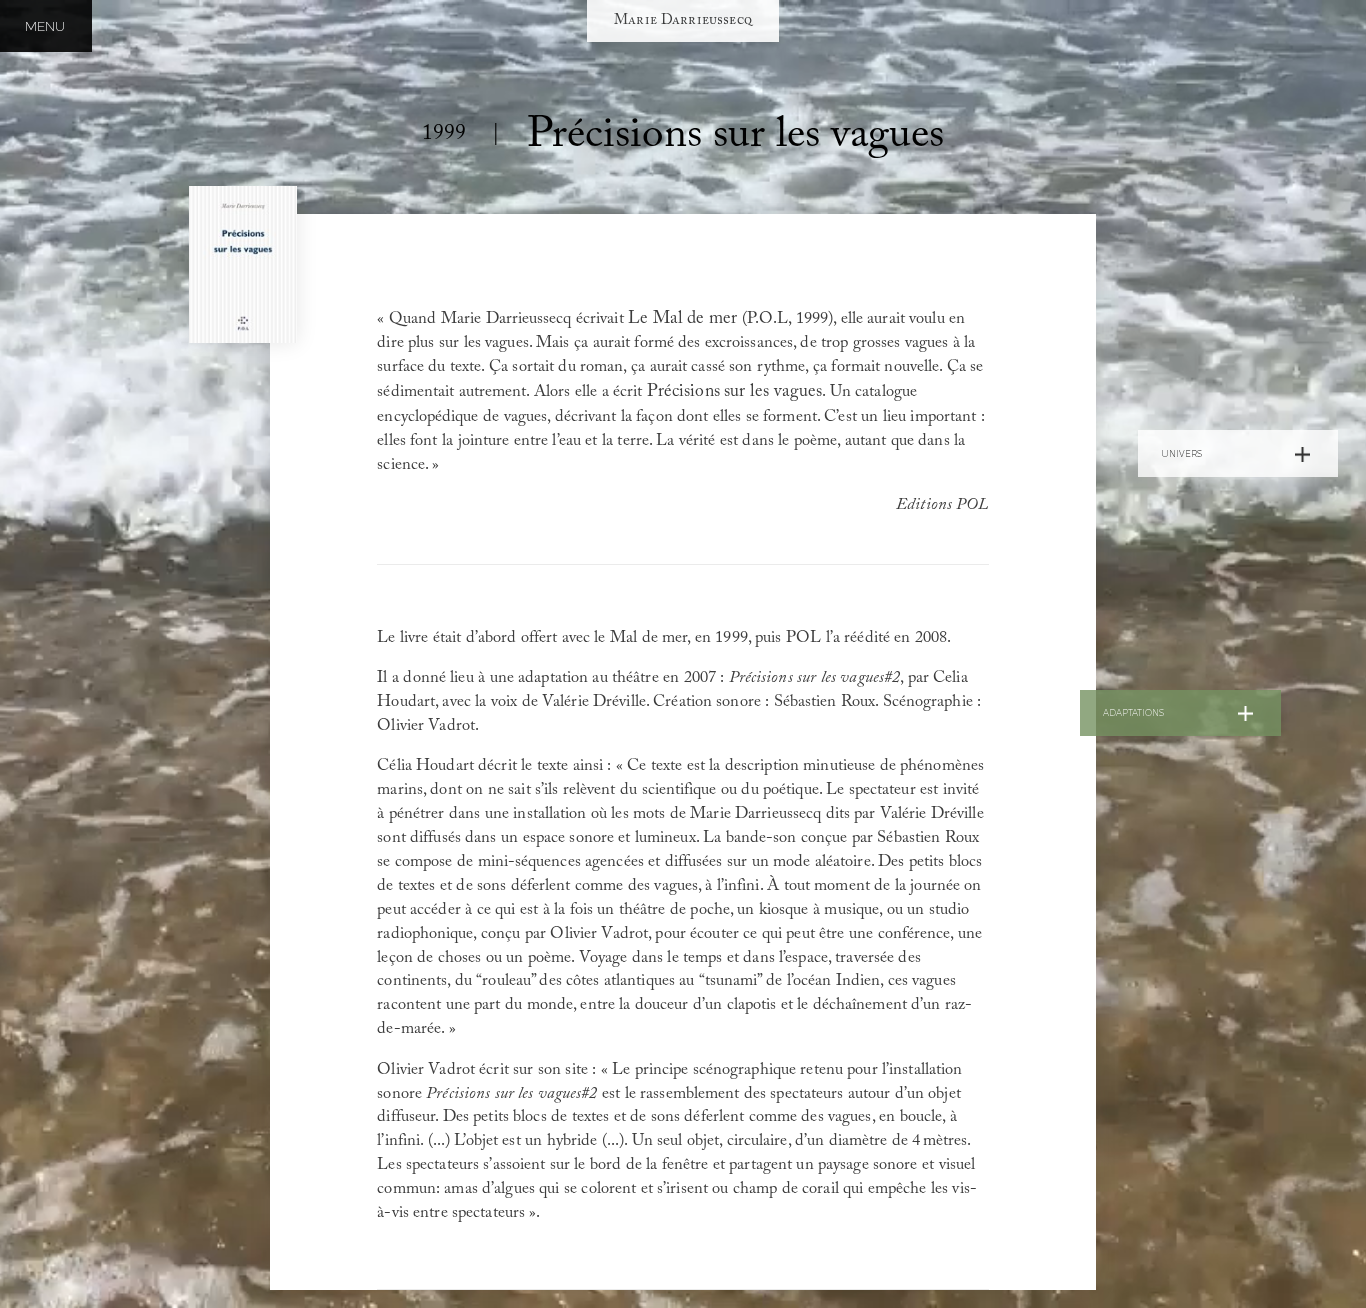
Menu (45, 26)
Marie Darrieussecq (683, 20)
